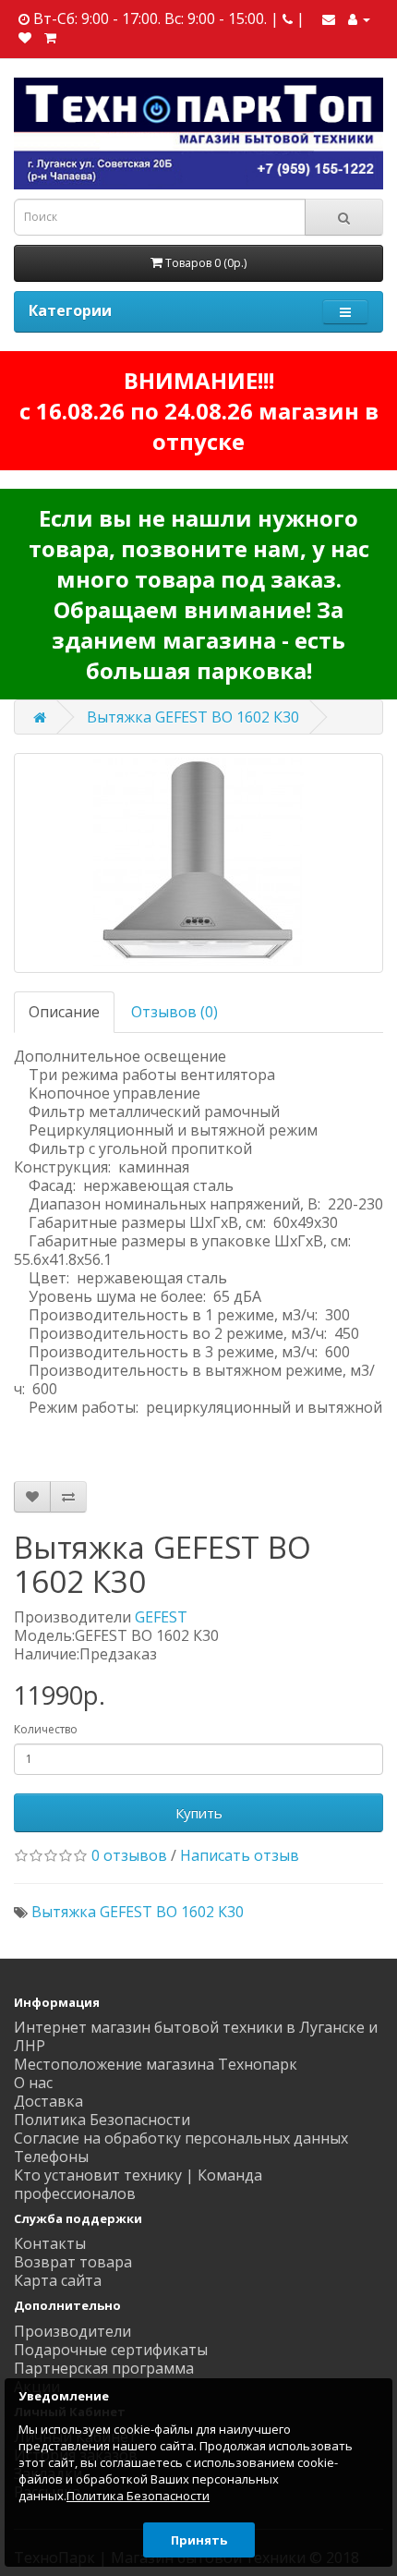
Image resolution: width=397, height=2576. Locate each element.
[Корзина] (50, 37)
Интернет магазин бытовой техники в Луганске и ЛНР (196, 2036)
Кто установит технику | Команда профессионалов (138, 2184)
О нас (33, 2083)
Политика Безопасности (102, 2120)
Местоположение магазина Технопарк (156, 2064)
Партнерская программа (104, 2368)
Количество (46, 1729)
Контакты (50, 2243)
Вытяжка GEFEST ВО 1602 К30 (193, 717)
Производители (72, 2331)
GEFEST (161, 1617)
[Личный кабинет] (359, 18)
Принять (199, 2540)
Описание (64, 1012)
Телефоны (51, 2157)
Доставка (48, 2101)
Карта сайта (58, 2280)
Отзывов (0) (174, 1012)
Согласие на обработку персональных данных (181, 2138)
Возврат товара (73, 2262)
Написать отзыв (240, 1855)
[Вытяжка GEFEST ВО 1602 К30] (198, 863)
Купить (199, 1813)
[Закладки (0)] (25, 37)
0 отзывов (129, 1855)
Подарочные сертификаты (111, 2350)
